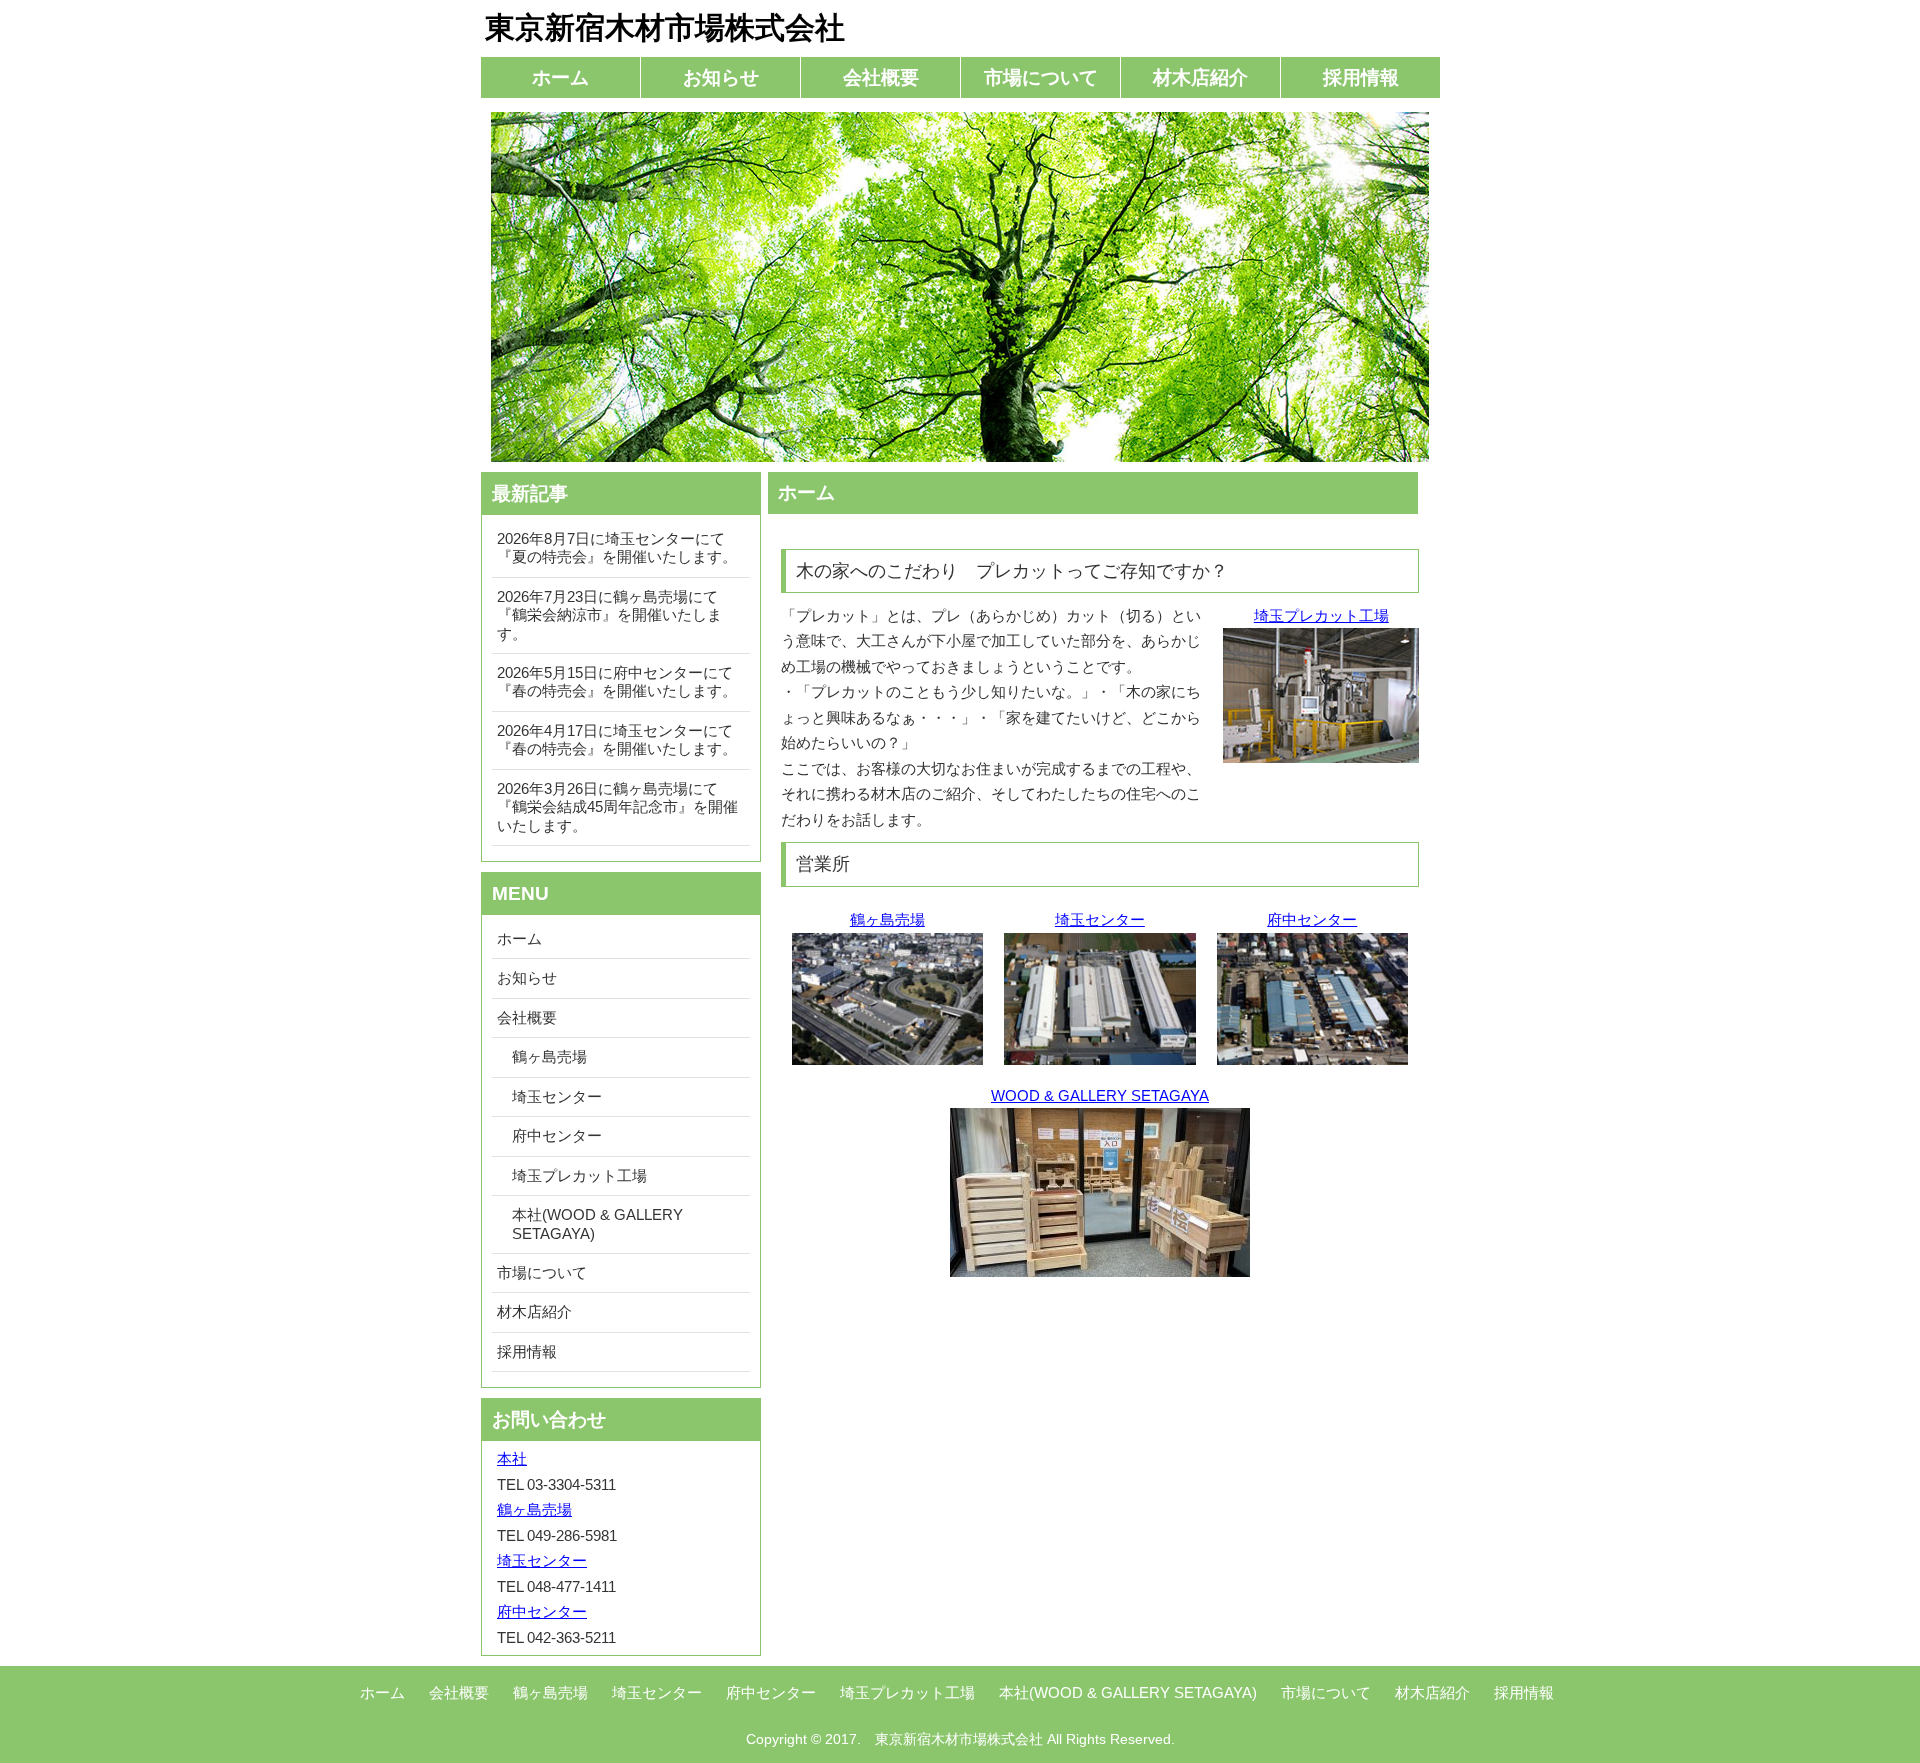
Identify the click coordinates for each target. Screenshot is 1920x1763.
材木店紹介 (1200, 77)
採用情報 (1361, 77)
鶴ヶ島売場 (887, 919)
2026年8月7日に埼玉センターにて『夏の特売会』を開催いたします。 (617, 547)
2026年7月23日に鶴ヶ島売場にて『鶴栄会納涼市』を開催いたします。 (609, 615)
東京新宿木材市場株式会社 (665, 27)
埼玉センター (1100, 919)
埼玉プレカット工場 (1321, 615)
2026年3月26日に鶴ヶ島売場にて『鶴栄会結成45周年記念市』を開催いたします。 (617, 807)
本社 (512, 1458)
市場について (1041, 77)
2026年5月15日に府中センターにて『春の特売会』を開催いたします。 (617, 681)
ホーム (560, 77)
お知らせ (721, 77)
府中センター (1312, 919)
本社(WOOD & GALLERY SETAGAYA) (597, 1223)
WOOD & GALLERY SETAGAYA (1100, 1095)
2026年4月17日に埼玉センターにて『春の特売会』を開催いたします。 (617, 739)
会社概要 (881, 77)
